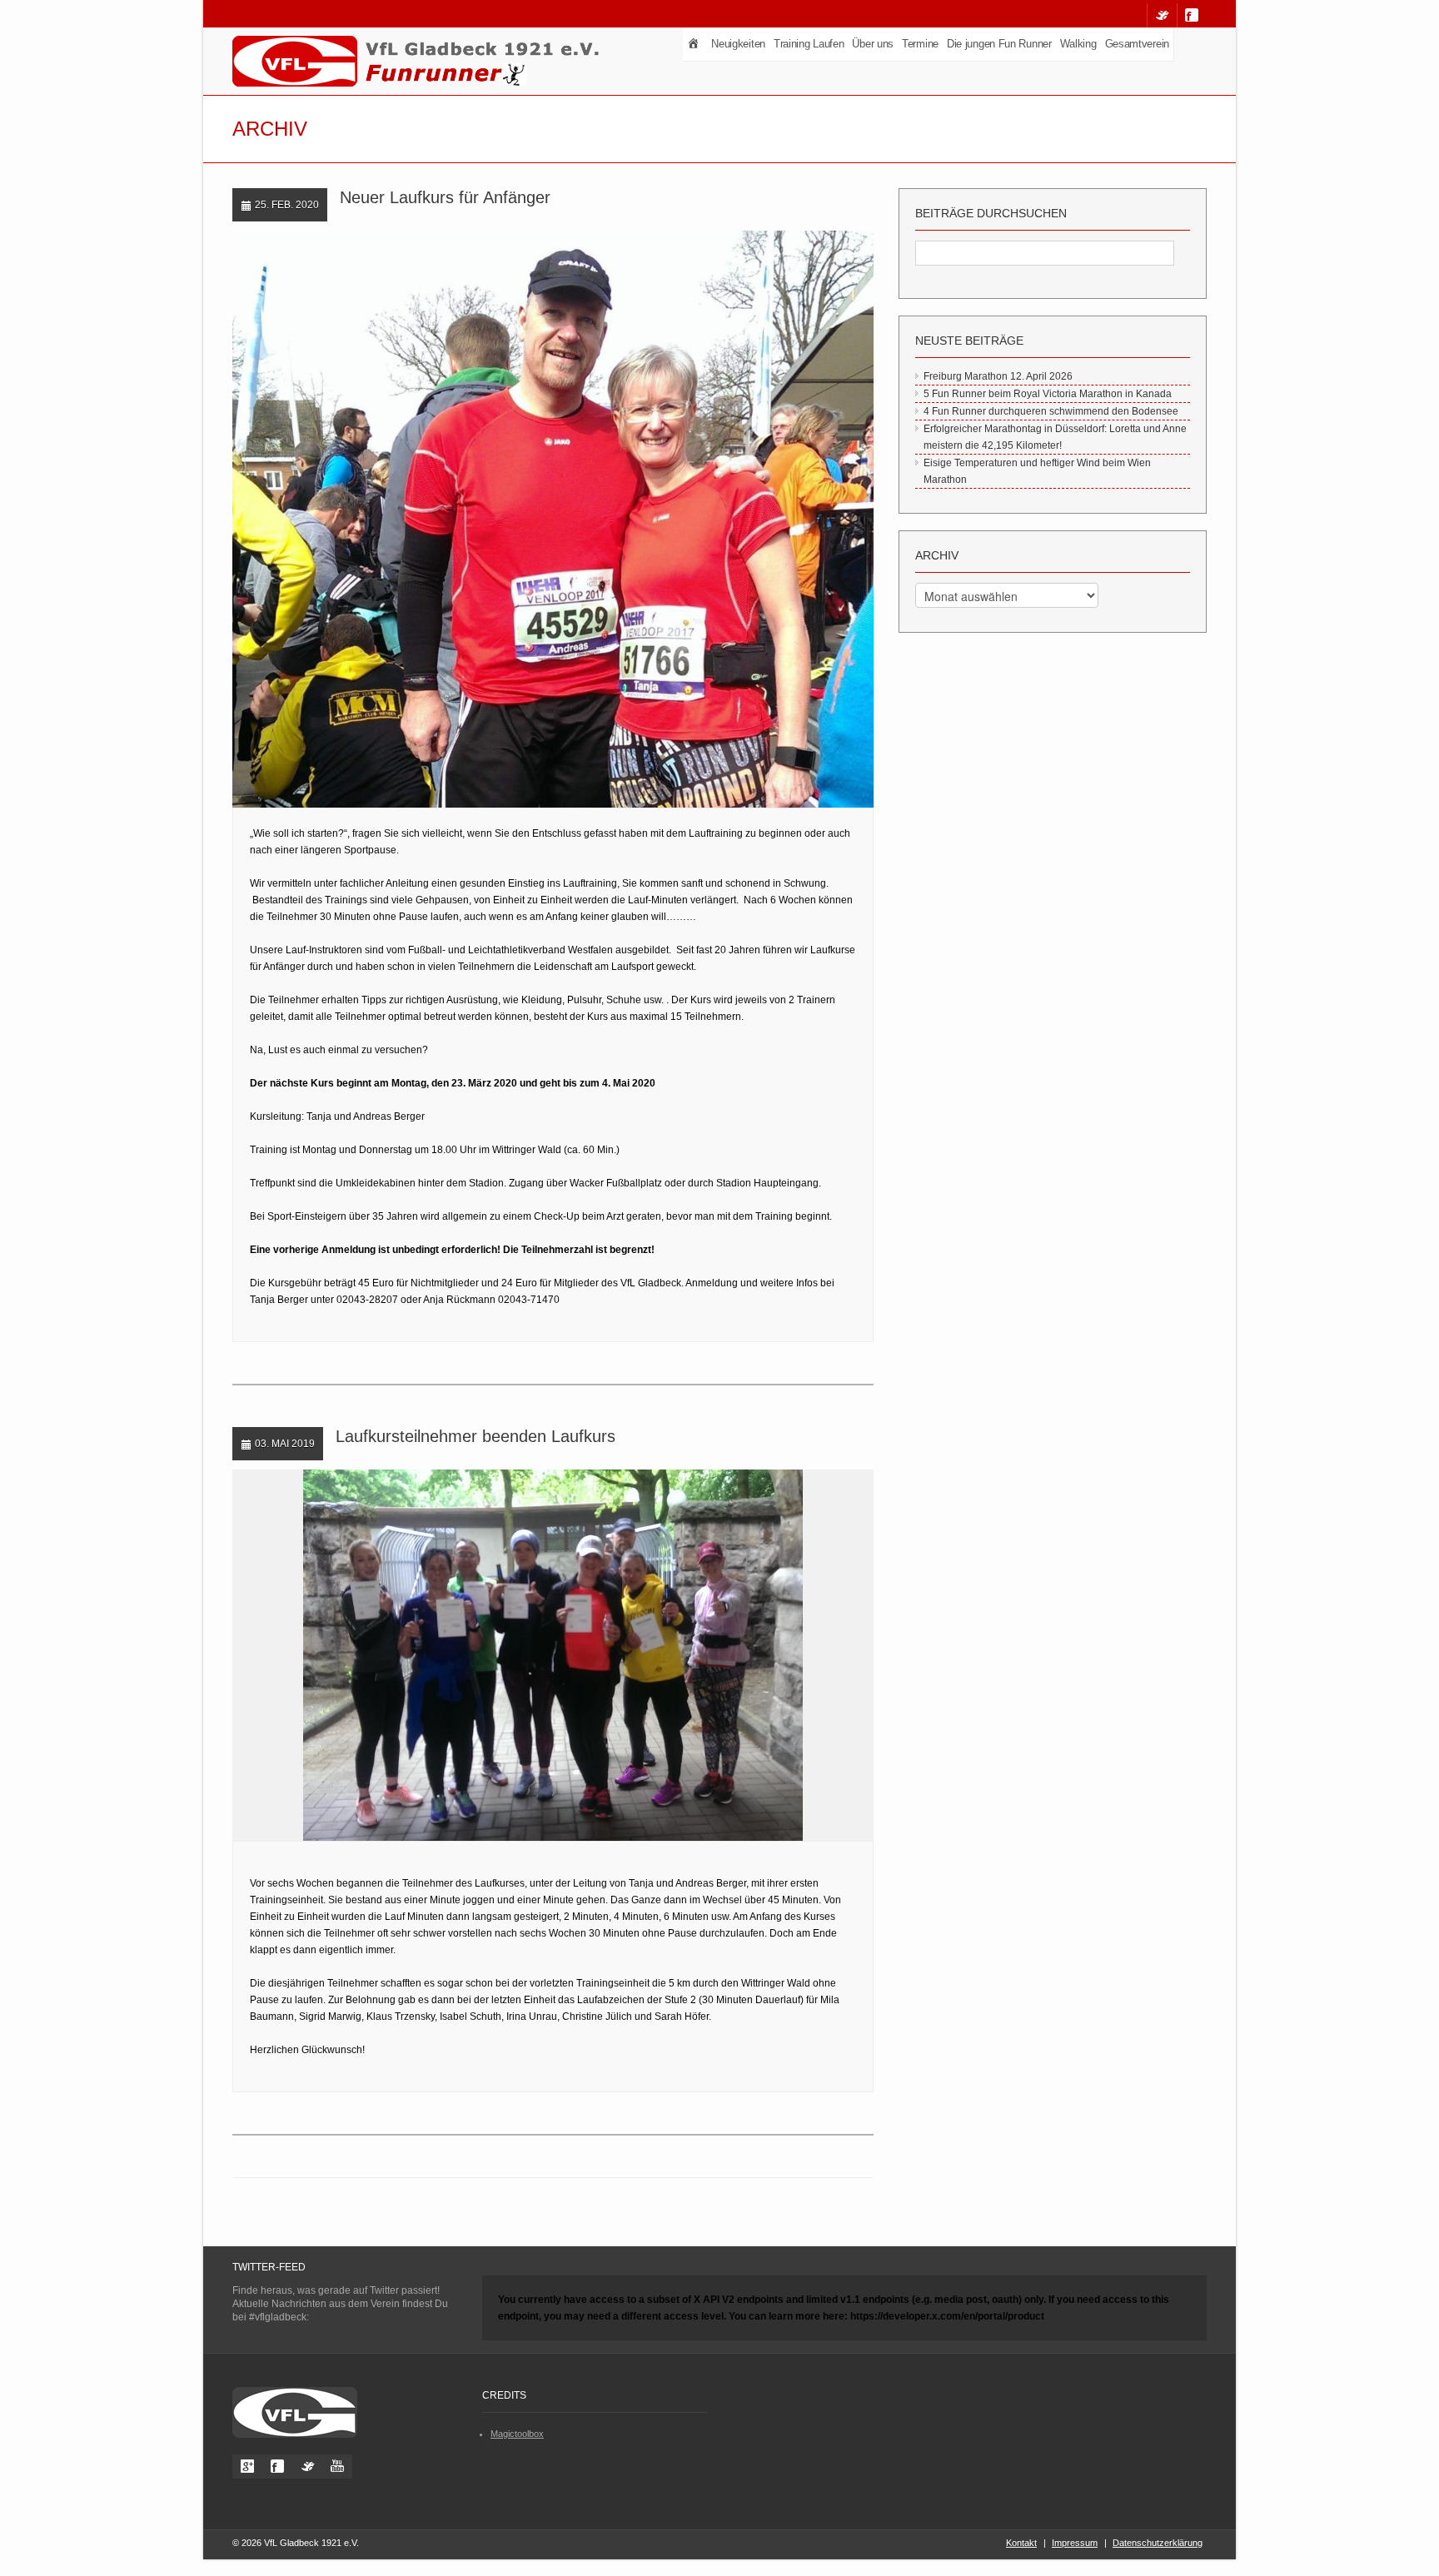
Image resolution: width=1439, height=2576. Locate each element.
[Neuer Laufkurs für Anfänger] (537, 520)
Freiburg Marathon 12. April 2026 (998, 376)
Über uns (873, 44)
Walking (1078, 44)
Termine (920, 44)
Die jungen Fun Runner (999, 44)
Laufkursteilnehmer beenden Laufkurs (476, 1436)
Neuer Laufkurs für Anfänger (445, 197)
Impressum (1075, 2543)
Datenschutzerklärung (1158, 2543)
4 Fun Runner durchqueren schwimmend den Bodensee (1051, 411)
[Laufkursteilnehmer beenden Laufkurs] (537, 1656)
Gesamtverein (1137, 44)
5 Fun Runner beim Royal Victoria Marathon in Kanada (1048, 394)
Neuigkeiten (738, 44)
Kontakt (1021, 2543)
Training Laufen (809, 44)
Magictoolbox (517, 2434)
